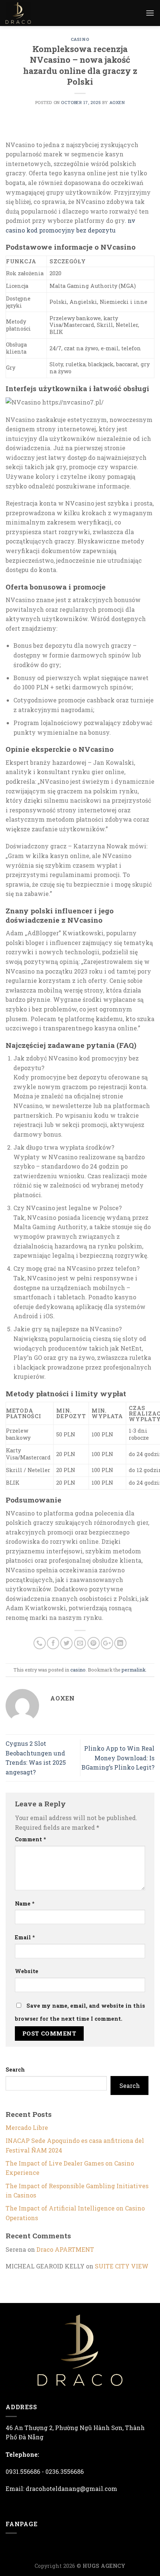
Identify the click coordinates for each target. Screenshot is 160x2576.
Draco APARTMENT (65, 2249)
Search (15, 2070)
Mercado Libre (27, 2127)
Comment (31, 1839)
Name (25, 1903)
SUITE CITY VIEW (122, 2266)
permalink (134, 1670)
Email (25, 1937)
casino (80, 39)
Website (27, 1971)
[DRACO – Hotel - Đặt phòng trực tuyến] (24, 13)
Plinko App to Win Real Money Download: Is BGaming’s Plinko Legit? (118, 1758)
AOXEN (117, 102)
